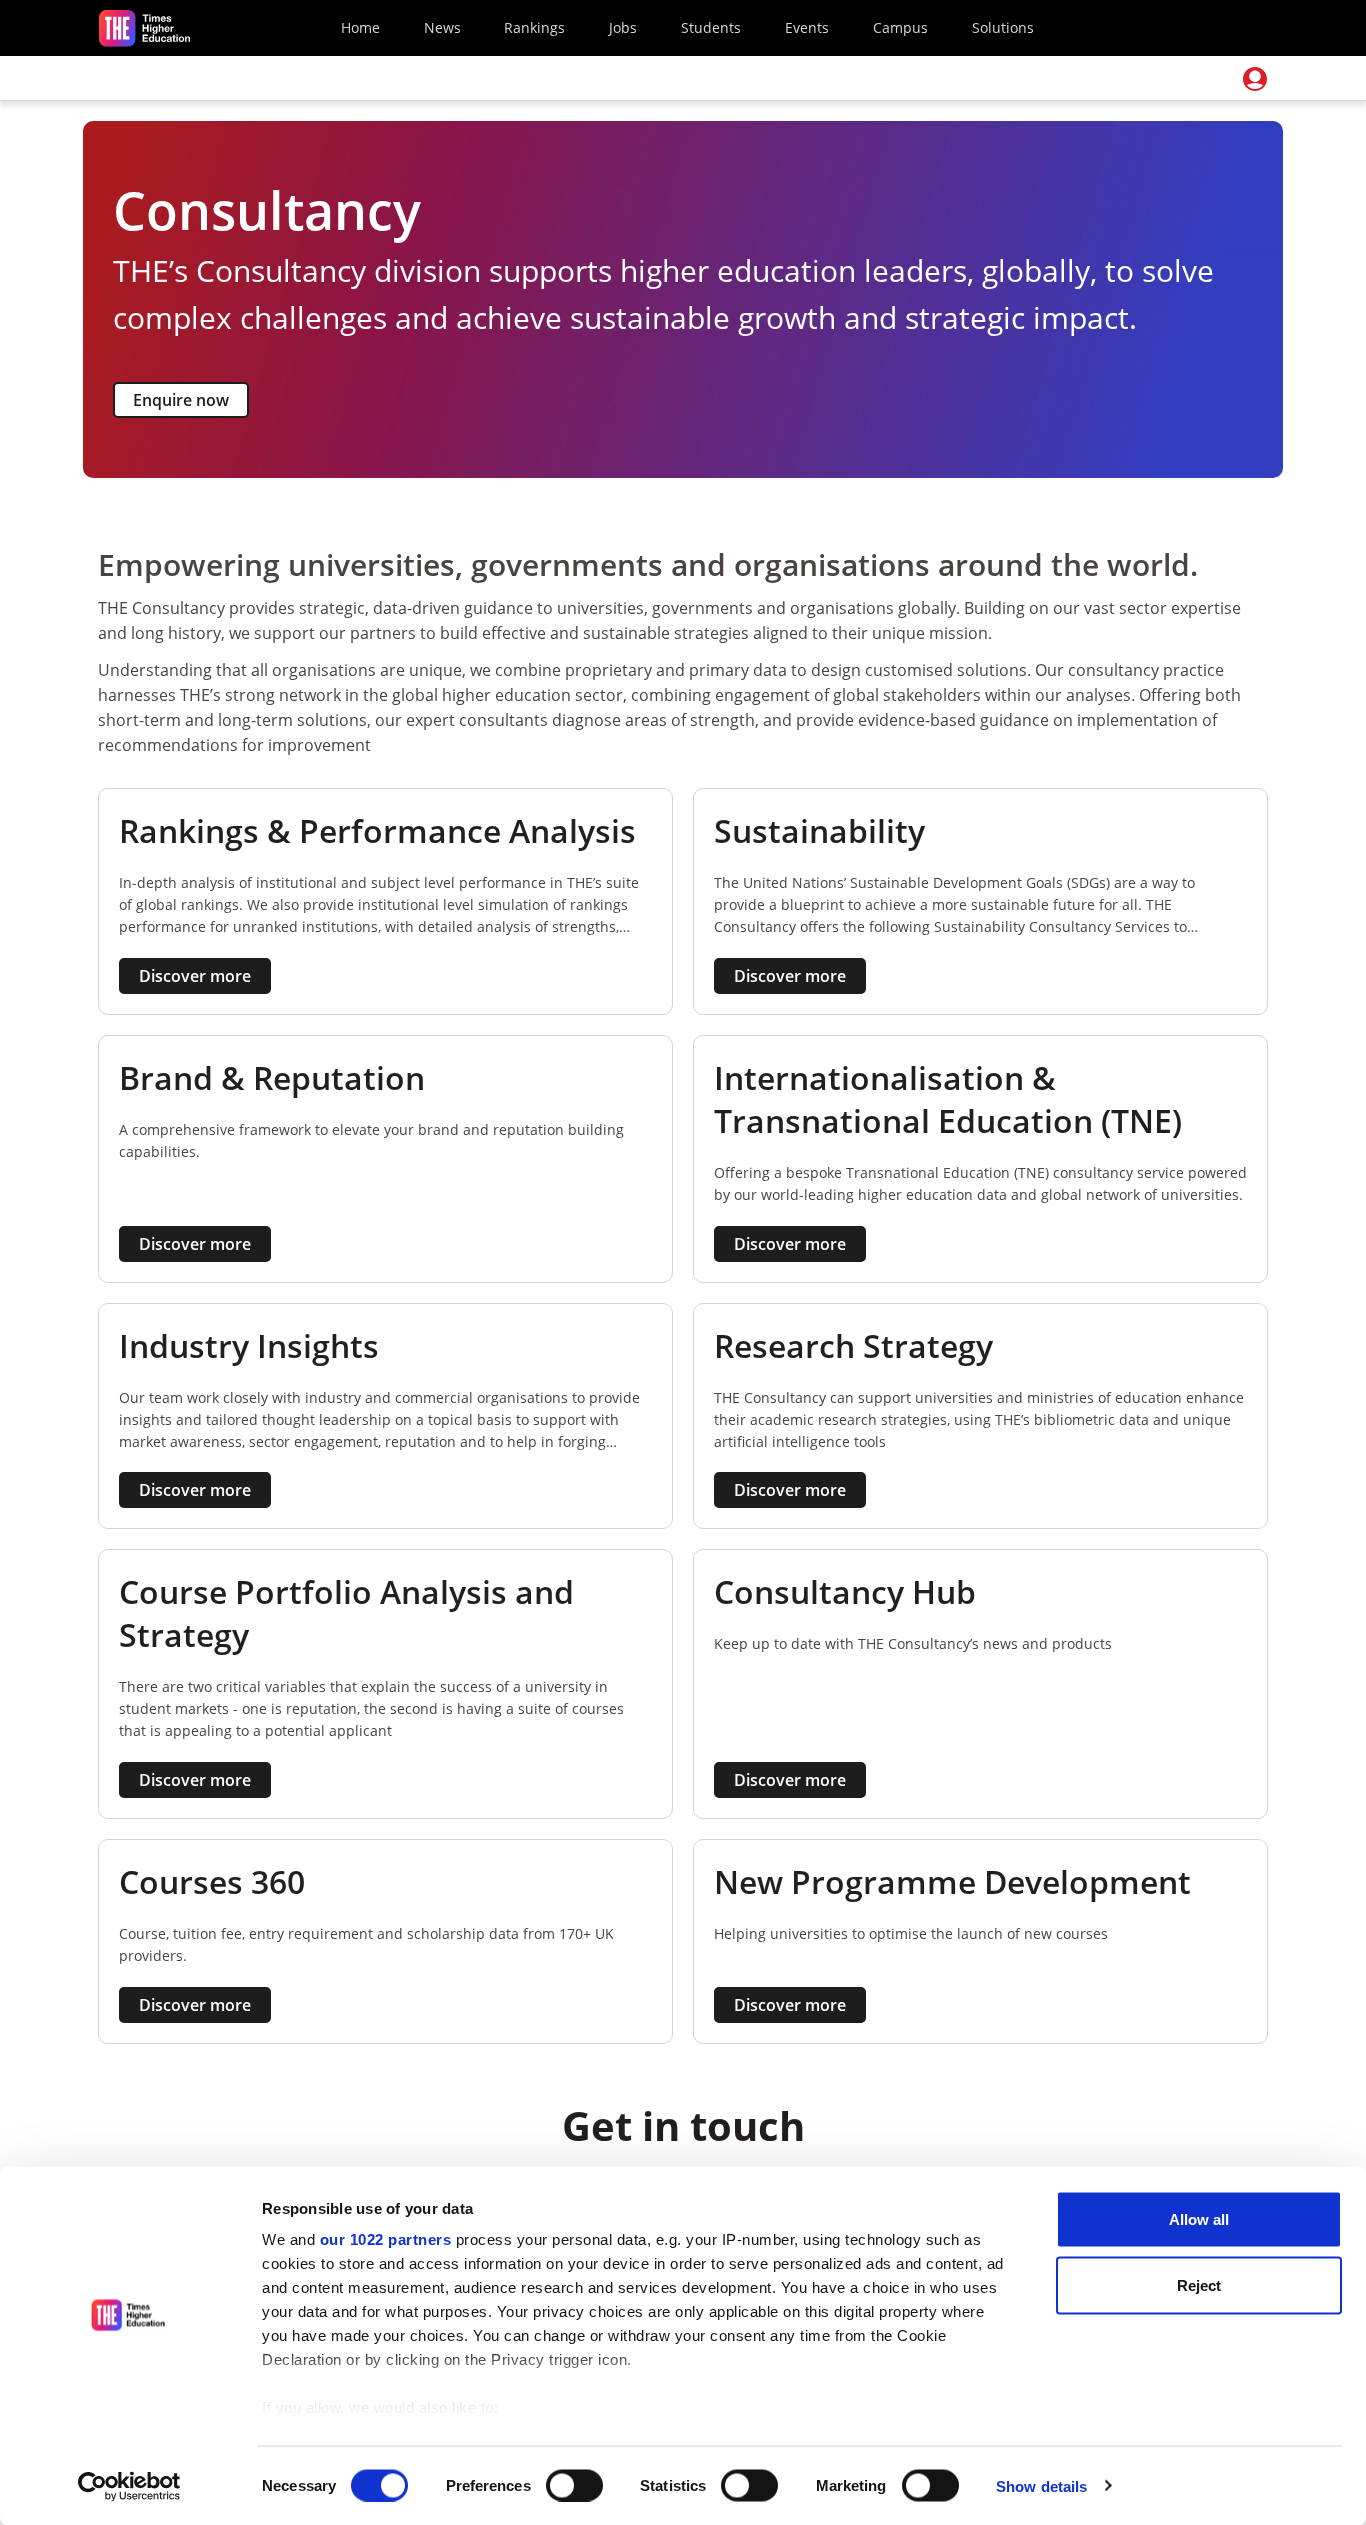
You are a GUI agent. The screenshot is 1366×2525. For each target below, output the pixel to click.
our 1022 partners (386, 2239)
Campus (900, 27)
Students (711, 27)
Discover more (195, 976)
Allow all (1199, 2219)
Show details (1041, 2485)
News (442, 27)
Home (360, 27)
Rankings (534, 27)
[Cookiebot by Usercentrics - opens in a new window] (129, 2486)
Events (807, 27)
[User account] (1255, 79)
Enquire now (181, 400)
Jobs (623, 27)
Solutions (1003, 27)
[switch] (574, 2485)
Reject (1199, 2284)
